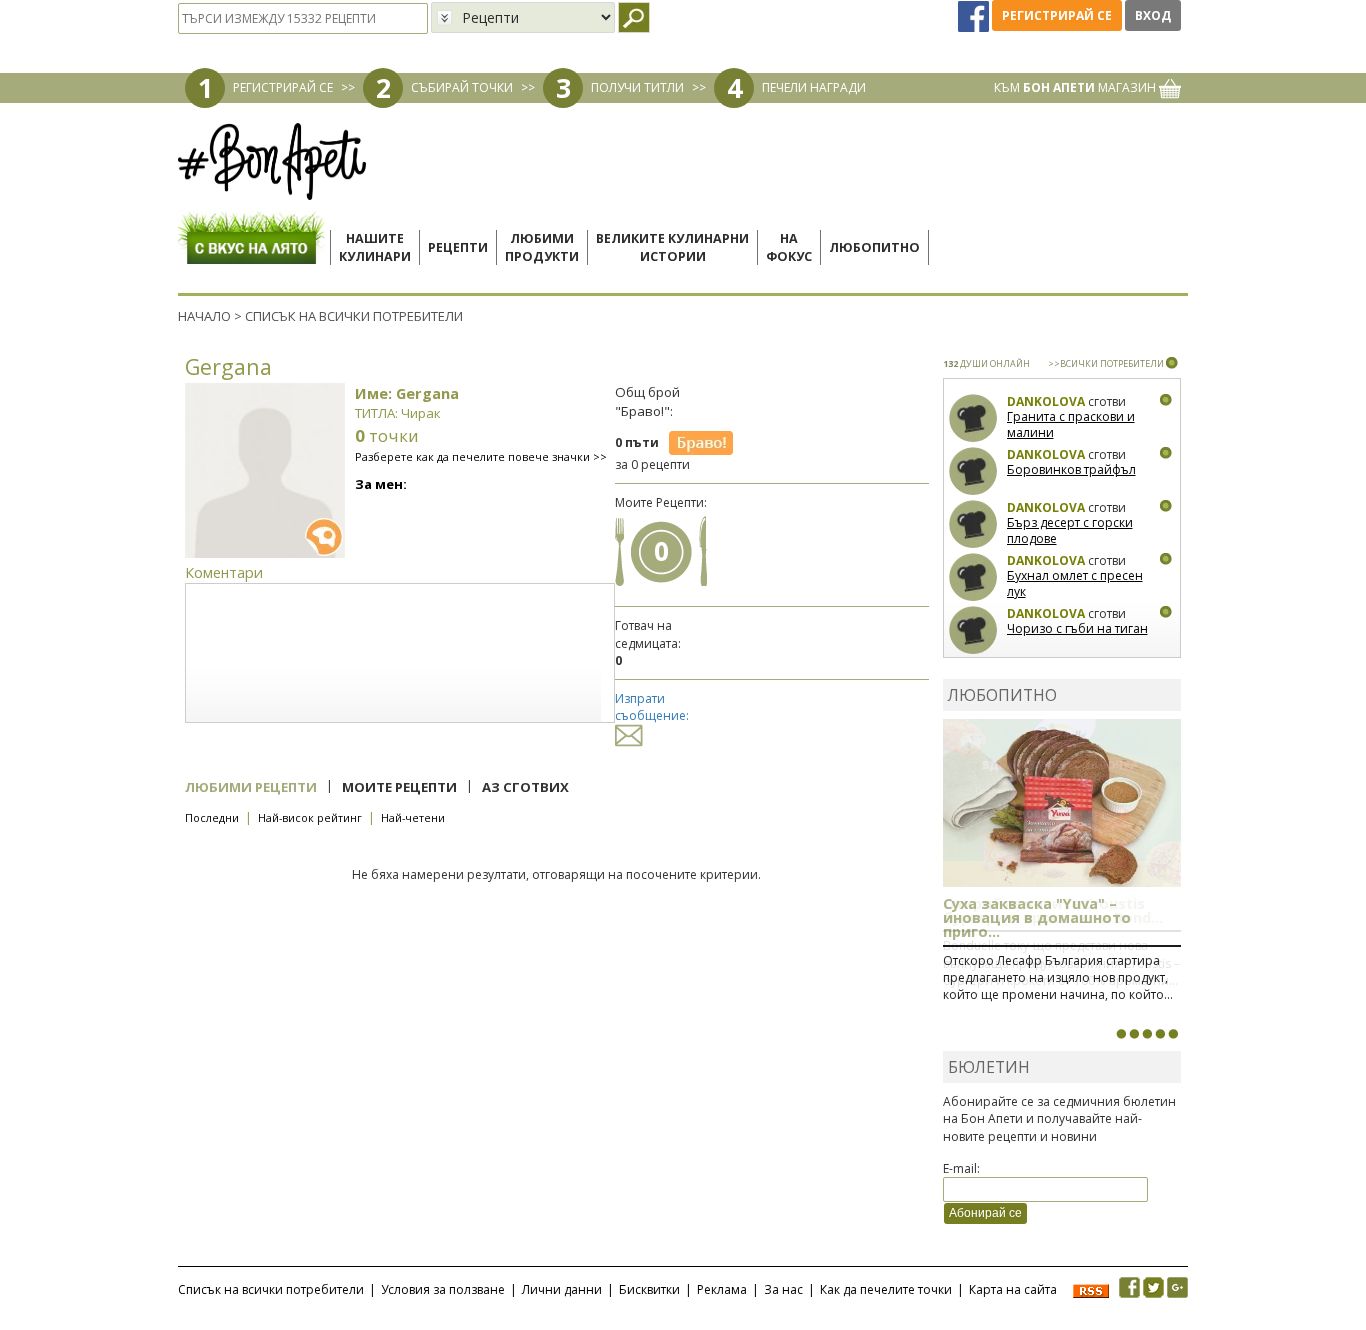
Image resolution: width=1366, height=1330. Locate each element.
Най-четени (413, 817)
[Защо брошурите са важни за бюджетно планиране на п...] (1173, 1034)
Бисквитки (649, 1289)
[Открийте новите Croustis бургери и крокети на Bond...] (1134, 1034)
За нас (783, 1289)
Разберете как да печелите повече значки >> (481, 456)
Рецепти (458, 247)
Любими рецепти (251, 787)
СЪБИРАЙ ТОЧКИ (462, 87)
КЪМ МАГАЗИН (1076, 87)
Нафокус (789, 247)
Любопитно (874, 247)
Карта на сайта (1013, 1289)
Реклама (722, 1289)
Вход (1153, 15)
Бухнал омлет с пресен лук (1075, 583)
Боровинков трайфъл (1071, 469)
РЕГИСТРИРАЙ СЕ (283, 87)
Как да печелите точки (886, 1289)
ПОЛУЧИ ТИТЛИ (637, 87)
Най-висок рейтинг (310, 817)
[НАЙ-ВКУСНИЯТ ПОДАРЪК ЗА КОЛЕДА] (1147, 1034)
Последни (212, 817)
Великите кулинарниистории (672, 247)
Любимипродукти (542, 247)
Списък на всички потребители (271, 1289)
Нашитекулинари (375, 247)
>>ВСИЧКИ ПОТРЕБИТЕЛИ (1106, 363)
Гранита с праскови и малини (1071, 424)
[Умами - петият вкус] (1160, 1034)
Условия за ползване (443, 1289)
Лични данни (562, 1289)
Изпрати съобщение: (652, 707)
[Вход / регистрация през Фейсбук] (975, 15)
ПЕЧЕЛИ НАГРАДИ (814, 87)
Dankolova (1046, 401)
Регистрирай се (1057, 15)
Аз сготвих (525, 787)
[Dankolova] (973, 418)
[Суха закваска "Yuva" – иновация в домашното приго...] (1121, 1034)
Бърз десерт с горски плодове (1070, 530)
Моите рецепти (399, 787)
